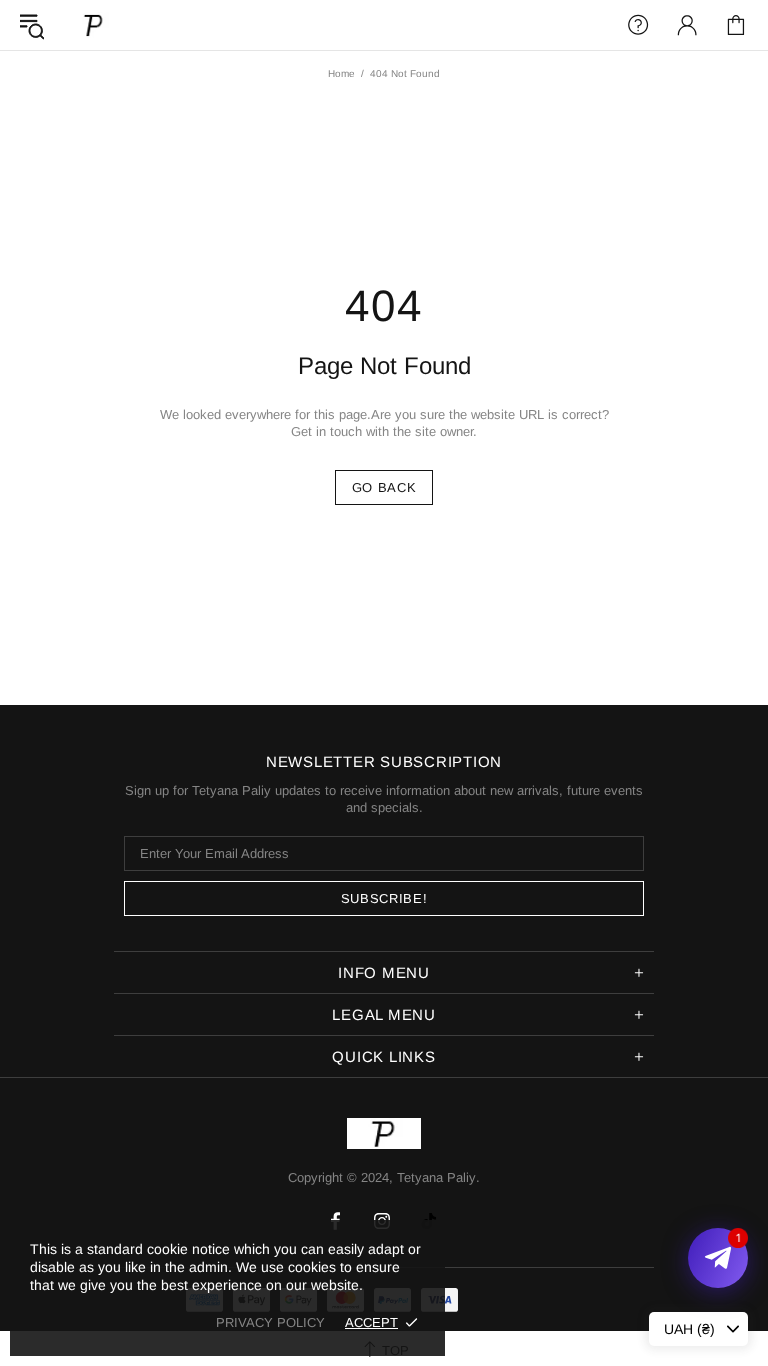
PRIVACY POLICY (270, 1322)
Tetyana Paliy (94, 24)
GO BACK (384, 487)
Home (341, 73)
